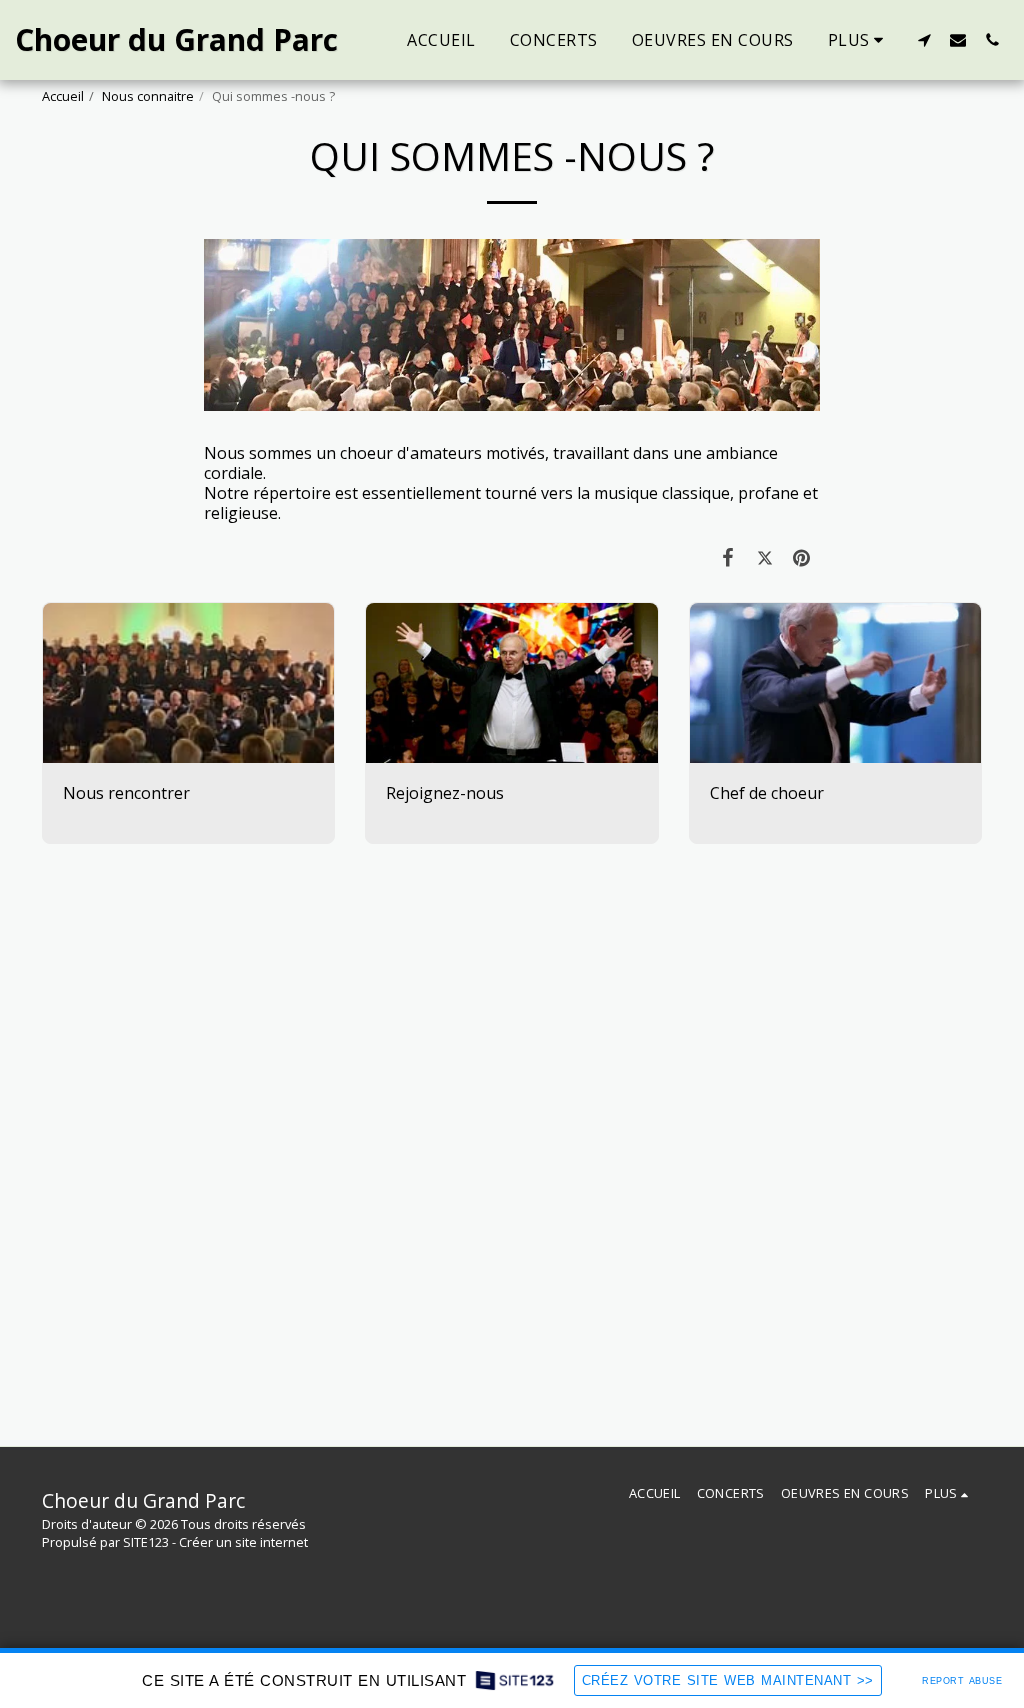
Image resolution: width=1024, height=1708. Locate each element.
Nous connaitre (148, 96)
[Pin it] (802, 557)
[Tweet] (765, 557)
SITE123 (146, 1542)
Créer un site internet (243, 1542)
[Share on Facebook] (728, 557)
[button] (924, 39)
